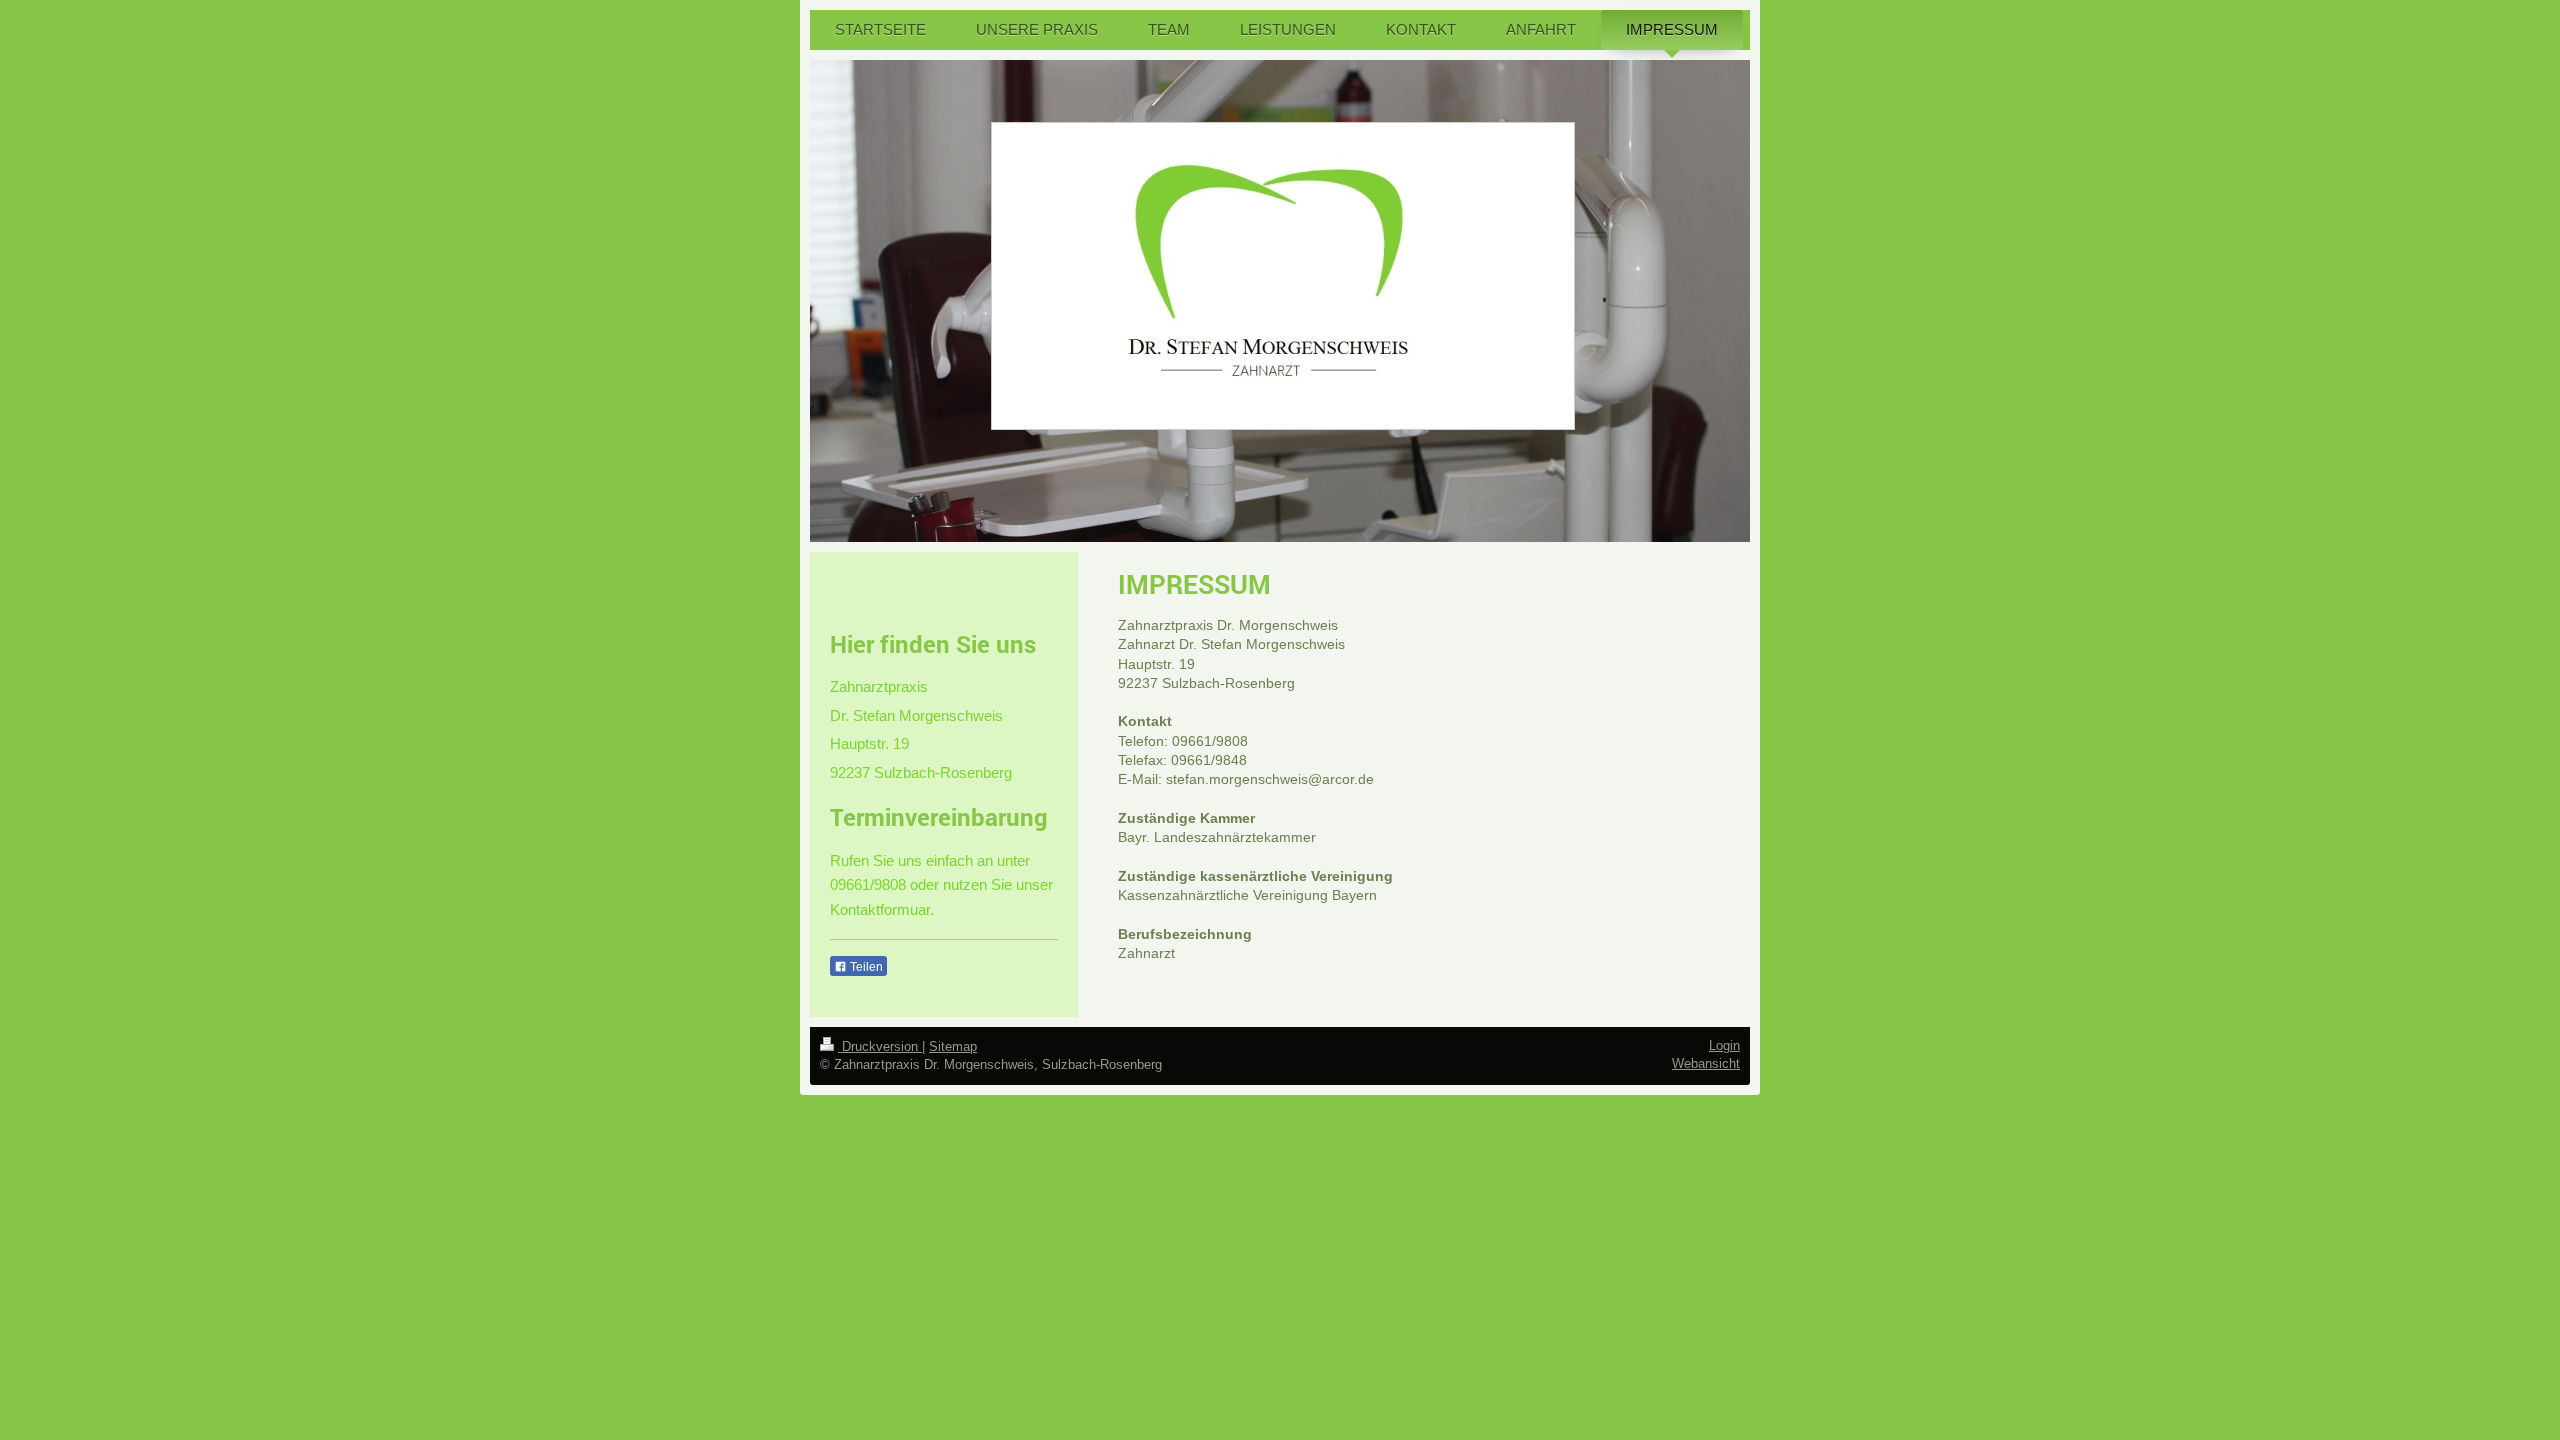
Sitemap (953, 1046)
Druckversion (880, 1046)
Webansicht (1706, 1063)
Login (1724, 1045)
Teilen (865, 967)
